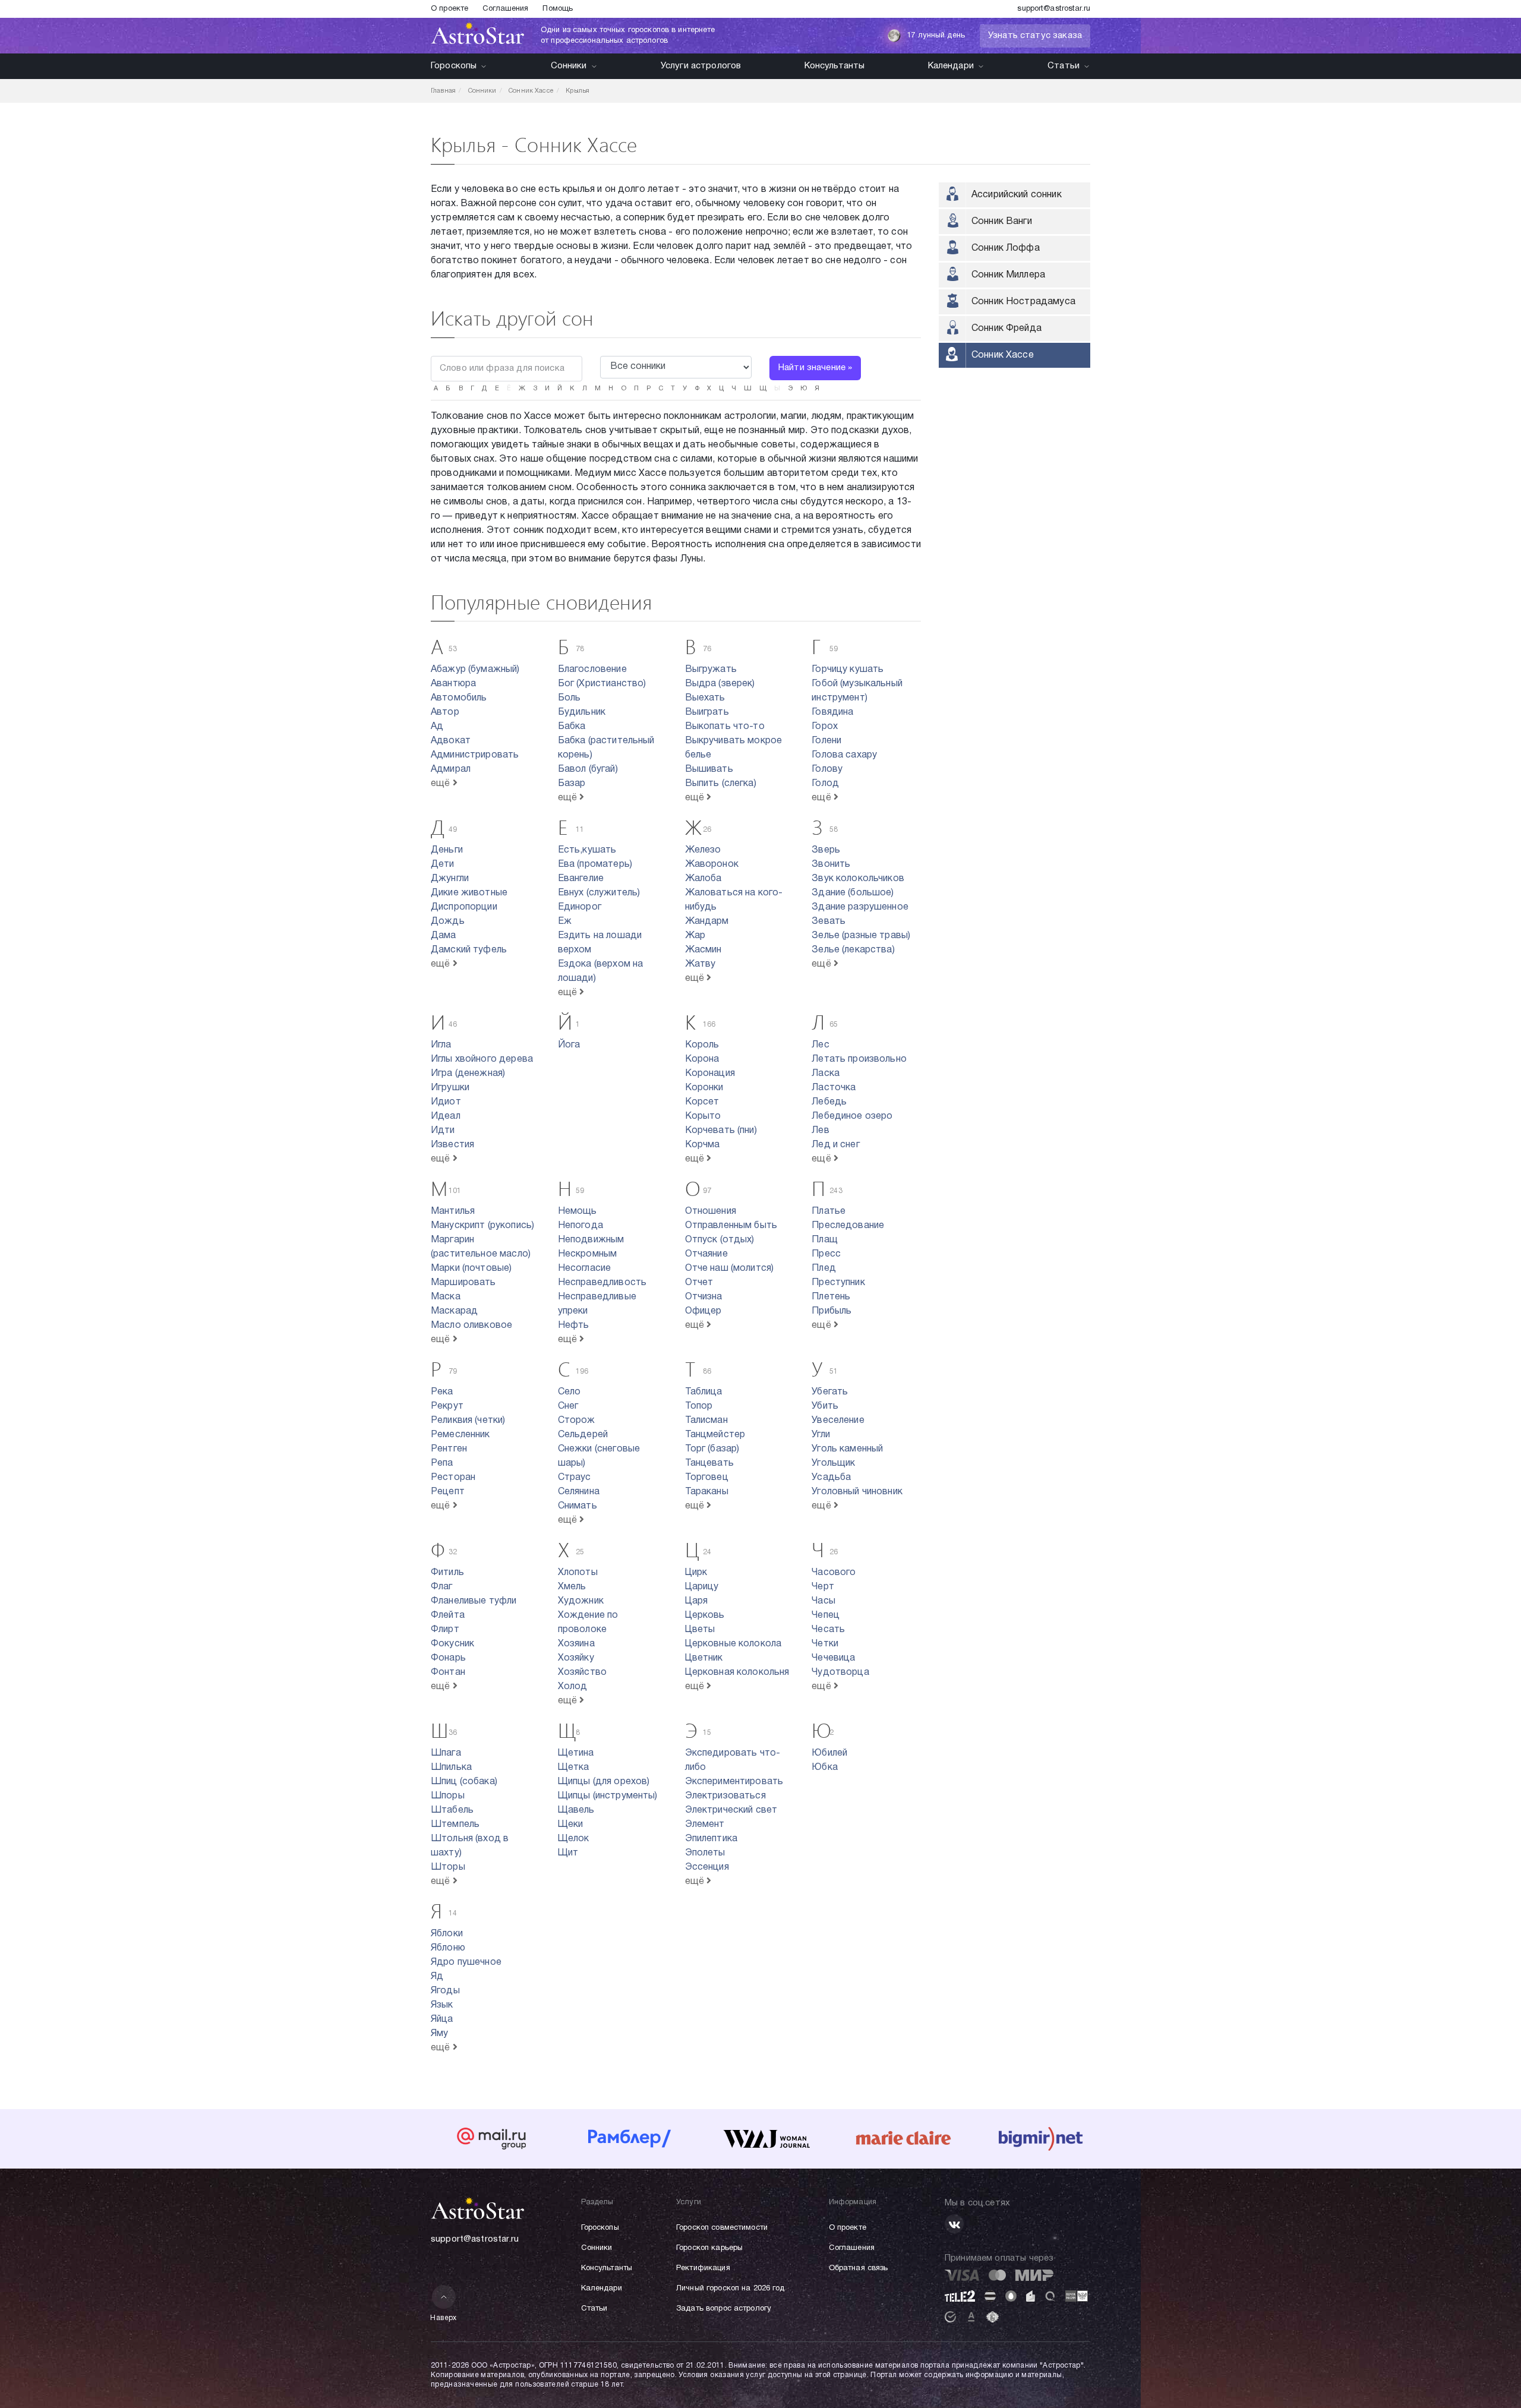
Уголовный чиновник (857, 1492)
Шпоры (448, 1796)
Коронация (710, 1074)
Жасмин (703, 950)
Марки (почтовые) (471, 1268)
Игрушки (450, 1088)
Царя (697, 1601)
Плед (824, 1268)
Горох (825, 727)
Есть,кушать (587, 850)
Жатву (700, 964)
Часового (834, 1573)
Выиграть (707, 712)
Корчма (703, 1145)
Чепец (826, 1615)
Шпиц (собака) (464, 1782)
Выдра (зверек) (720, 684)
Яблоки (447, 1934)
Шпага (446, 1753)
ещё (442, 784)
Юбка (825, 1768)
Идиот (446, 1102)
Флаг (442, 1587)
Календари (951, 66)
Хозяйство (582, 1672)
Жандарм (707, 921)
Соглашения (505, 9)
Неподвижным (591, 1240)
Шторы (448, 1867)
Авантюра (453, 684)
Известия (452, 1145)
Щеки (571, 1825)
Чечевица (833, 1658)
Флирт (445, 1630)
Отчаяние (706, 1254)
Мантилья (453, 1211)
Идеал (446, 1116)
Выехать (705, 698)
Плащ (825, 1240)
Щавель (576, 1810)
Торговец (707, 1478)
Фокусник (452, 1644)
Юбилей (829, 1753)
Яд (437, 1977)
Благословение (592, 670)
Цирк (696, 1573)
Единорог (580, 907)
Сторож (577, 1421)
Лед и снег (836, 1145)
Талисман (706, 1421)
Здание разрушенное (860, 907)
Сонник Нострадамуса (1023, 302)
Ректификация (703, 2268)
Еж (565, 921)
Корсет (702, 1102)
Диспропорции (464, 907)
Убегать (830, 1392)
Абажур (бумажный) (475, 670)
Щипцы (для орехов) (604, 1782)
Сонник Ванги (1002, 222)
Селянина (579, 1492)
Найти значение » (815, 368)
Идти (443, 1131)
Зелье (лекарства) (853, 950)
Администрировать (475, 755)
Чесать (828, 1630)
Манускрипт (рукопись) (482, 1226)
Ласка (826, 1074)
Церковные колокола (733, 1644)
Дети (443, 864)
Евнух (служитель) (599, 893)
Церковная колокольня (737, 1672)
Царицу (702, 1587)
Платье (829, 1211)
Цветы (700, 1630)
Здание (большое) (853, 893)
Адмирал (451, 769)
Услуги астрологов (701, 66)
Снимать (578, 1506)
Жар (695, 936)
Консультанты (835, 66)
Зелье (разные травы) (861, 936)
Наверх (444, 2318)
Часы (823, 1601)
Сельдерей (583, 1435)
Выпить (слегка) (721, 784)
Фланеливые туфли (474, 1601)
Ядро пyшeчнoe (466, 1962)
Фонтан (448, 1672)
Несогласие (585, 1268)
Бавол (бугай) (588, 769)
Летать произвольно (859, 1059)
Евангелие (581, 879)
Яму (439, 2034)
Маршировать (463, 1283)
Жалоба (703, 879)
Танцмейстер (715, 1435)
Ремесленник (460, 1435)
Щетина (576, 1753)
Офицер (703, 1311)
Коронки (704, 1088)
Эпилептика (711, 1839)
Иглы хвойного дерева (482, 1059)
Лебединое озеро (852, 1116)
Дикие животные (469, 893)
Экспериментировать (734, 1782)
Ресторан (453, 1478)
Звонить (831, 864)
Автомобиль (459, 698)
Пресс (826, 1254)
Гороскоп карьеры (709, 2248)
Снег (568, 1406)
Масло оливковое (471, 1325)
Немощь (578, 1211)
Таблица (704, 1392)
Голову (827, 769)
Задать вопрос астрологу (724, 2309)
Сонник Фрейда (1006, 329)
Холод (573, 1687)
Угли (821, 1435)
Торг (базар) (712, 1449)
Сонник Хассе (1003, 355)
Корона (702, 1059)
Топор (699, 1406)
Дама (444, 936)
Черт (823, 1587)
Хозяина (576, 1644)
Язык (442, 2005)
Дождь (448, 921)
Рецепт (448, 1492)
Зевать (829, 921)
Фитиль (447, 1573)
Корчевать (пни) (721, 1131)
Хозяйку (576, 1658)
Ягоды (445, 1991)
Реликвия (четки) (468, 1421)
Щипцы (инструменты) (608, 1796)
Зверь (826, 850)
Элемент (705, 1825)
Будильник (582, 712)
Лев (820, 1131)
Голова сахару (844, 755)
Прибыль (831, 1311)
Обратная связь (859, 2268)
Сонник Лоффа (1006, 248)
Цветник (704, 1658)
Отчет (699, 1283)
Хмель (572, 1587)
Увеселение (838, 1421)
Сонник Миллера (1008, 275)
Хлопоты (578, 1573)
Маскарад (454, 1311)
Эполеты (705, 1853)
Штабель (452, 1810)
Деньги (447, 850)
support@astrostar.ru (1054, 9)
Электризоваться (725, 1796)
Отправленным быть (731, 1226)
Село (569, 1392)
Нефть (574, 1325)
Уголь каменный (847, 1449)
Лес (820, 1045)
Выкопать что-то (725, 727)
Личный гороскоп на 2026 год (730, 2289)
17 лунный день (936, 36)
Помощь (558, 9)
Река (442, 1392)
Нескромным (588, 1254)
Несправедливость (602, 1283)
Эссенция (707, 1867)
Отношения (711, 1211)
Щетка (574, 1768)
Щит (568, 1853)
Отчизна (704, 1297)
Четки (825, 1644)
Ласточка (834, 1088)
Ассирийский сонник (1017, 195)
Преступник (838, 1283)
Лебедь (829, 1102)
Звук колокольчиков (858, 879)
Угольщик (833, 1463)
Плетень (831, 1297)
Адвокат (451, 741)
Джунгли (450, 879)
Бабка (572, 727)
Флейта (448, 1615)
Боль (569, 698)
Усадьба (831, 1478)
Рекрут (447, 1406)
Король (702, 1045)
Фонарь (448, 1658)
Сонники (569, 66)
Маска (446, 1297)
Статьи (1064, 66)
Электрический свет (731, 1810)
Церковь (705, 1615)
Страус (575, 1478)
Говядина (832, 712)
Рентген (449, 1449)
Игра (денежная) (468, 1074)
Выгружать (711, 670)
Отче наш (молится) (730, 1268)
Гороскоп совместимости (722, 2228)
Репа (442, 1463)
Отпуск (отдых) (720, 1240)
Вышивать (709, 769)
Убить (825, 1406)
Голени (826, 741)
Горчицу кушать (848, 670)
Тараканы (707, 1492)
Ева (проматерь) (595, 864)
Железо (703, 850)
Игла (441, 1045)
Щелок (574, 1839)
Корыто (703, 1116)
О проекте (449, 9)
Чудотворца (840, 1672)
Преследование (848, 1226)
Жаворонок (712, 864)
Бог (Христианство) (602, 684)
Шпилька (451, 1768)
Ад (437, 727)
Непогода (580, 1226)
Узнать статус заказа (1035, 36)
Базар (572, 784)
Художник (581, 1601)
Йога (569, 1045)
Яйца (442, 2019)
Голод (825, 784)
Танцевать (709, 1463)
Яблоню (448, 1948)
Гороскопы (454, 66)
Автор (445, 712)
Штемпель (455, 1825)
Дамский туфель (469, 950)
